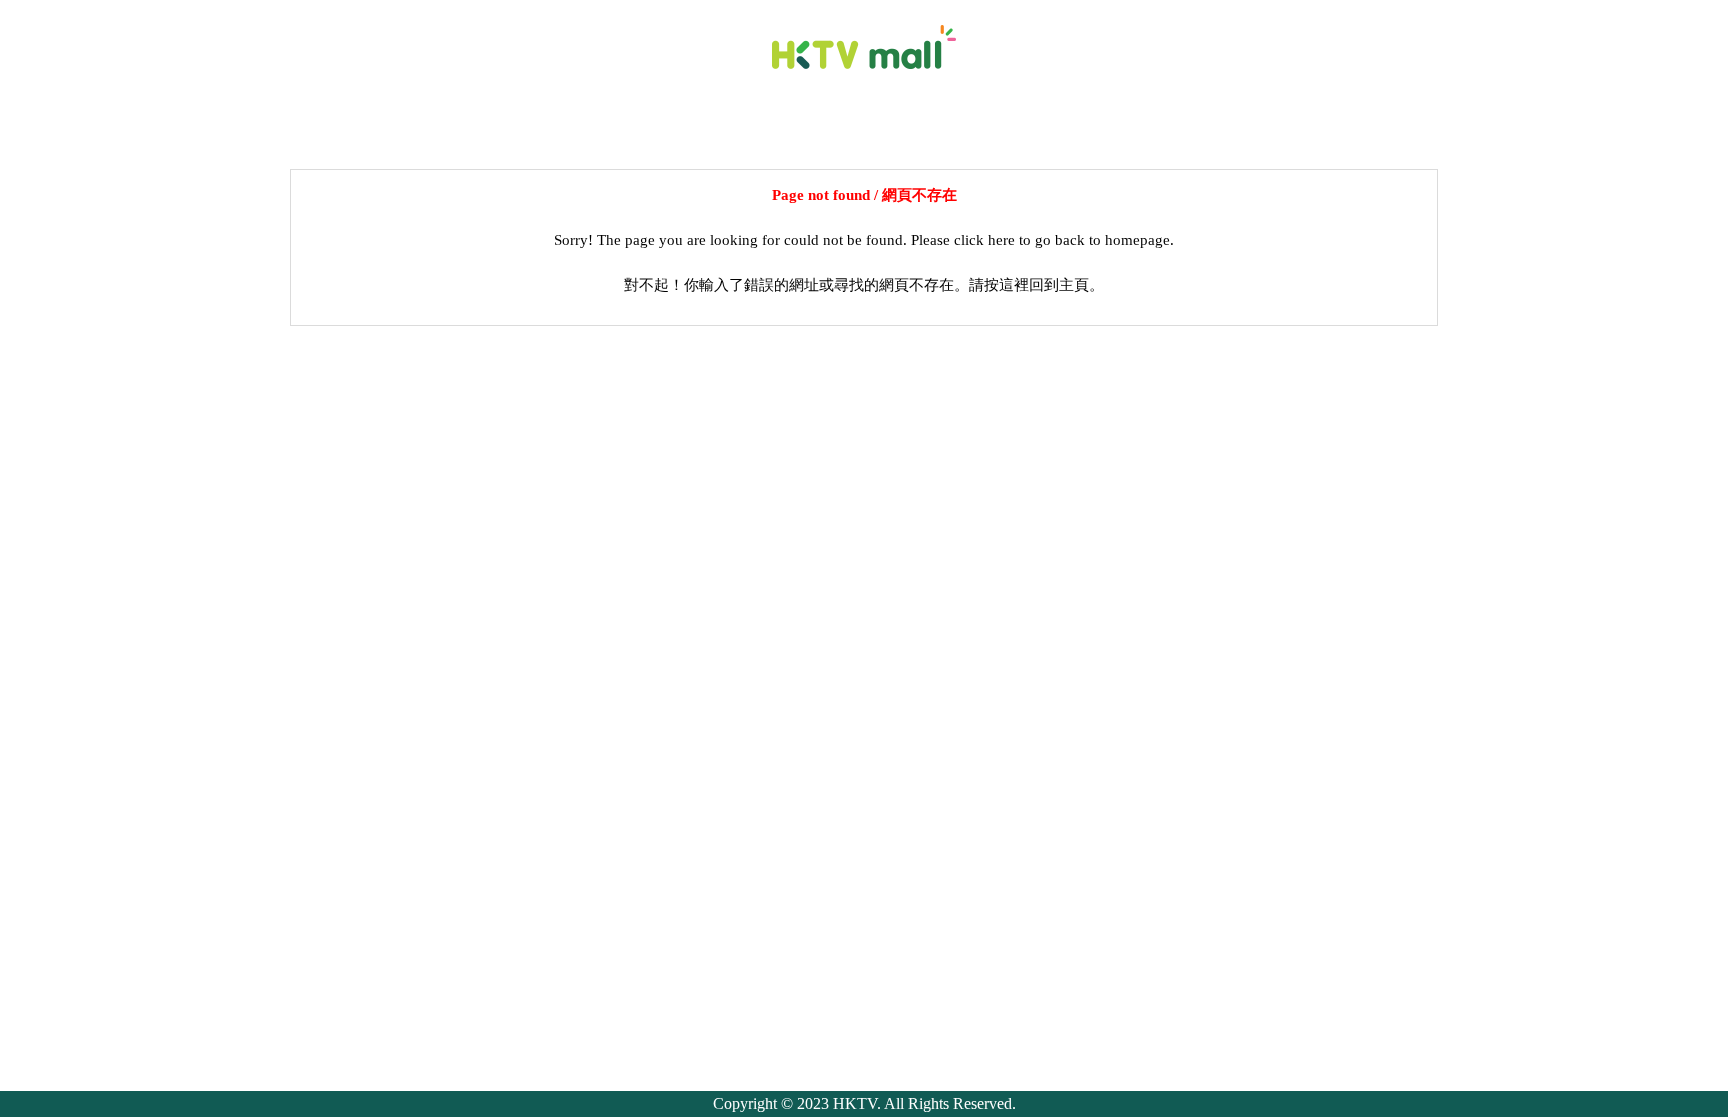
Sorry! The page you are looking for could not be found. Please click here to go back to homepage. (864, 240)
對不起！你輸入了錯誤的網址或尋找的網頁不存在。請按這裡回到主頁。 (864, 285)
